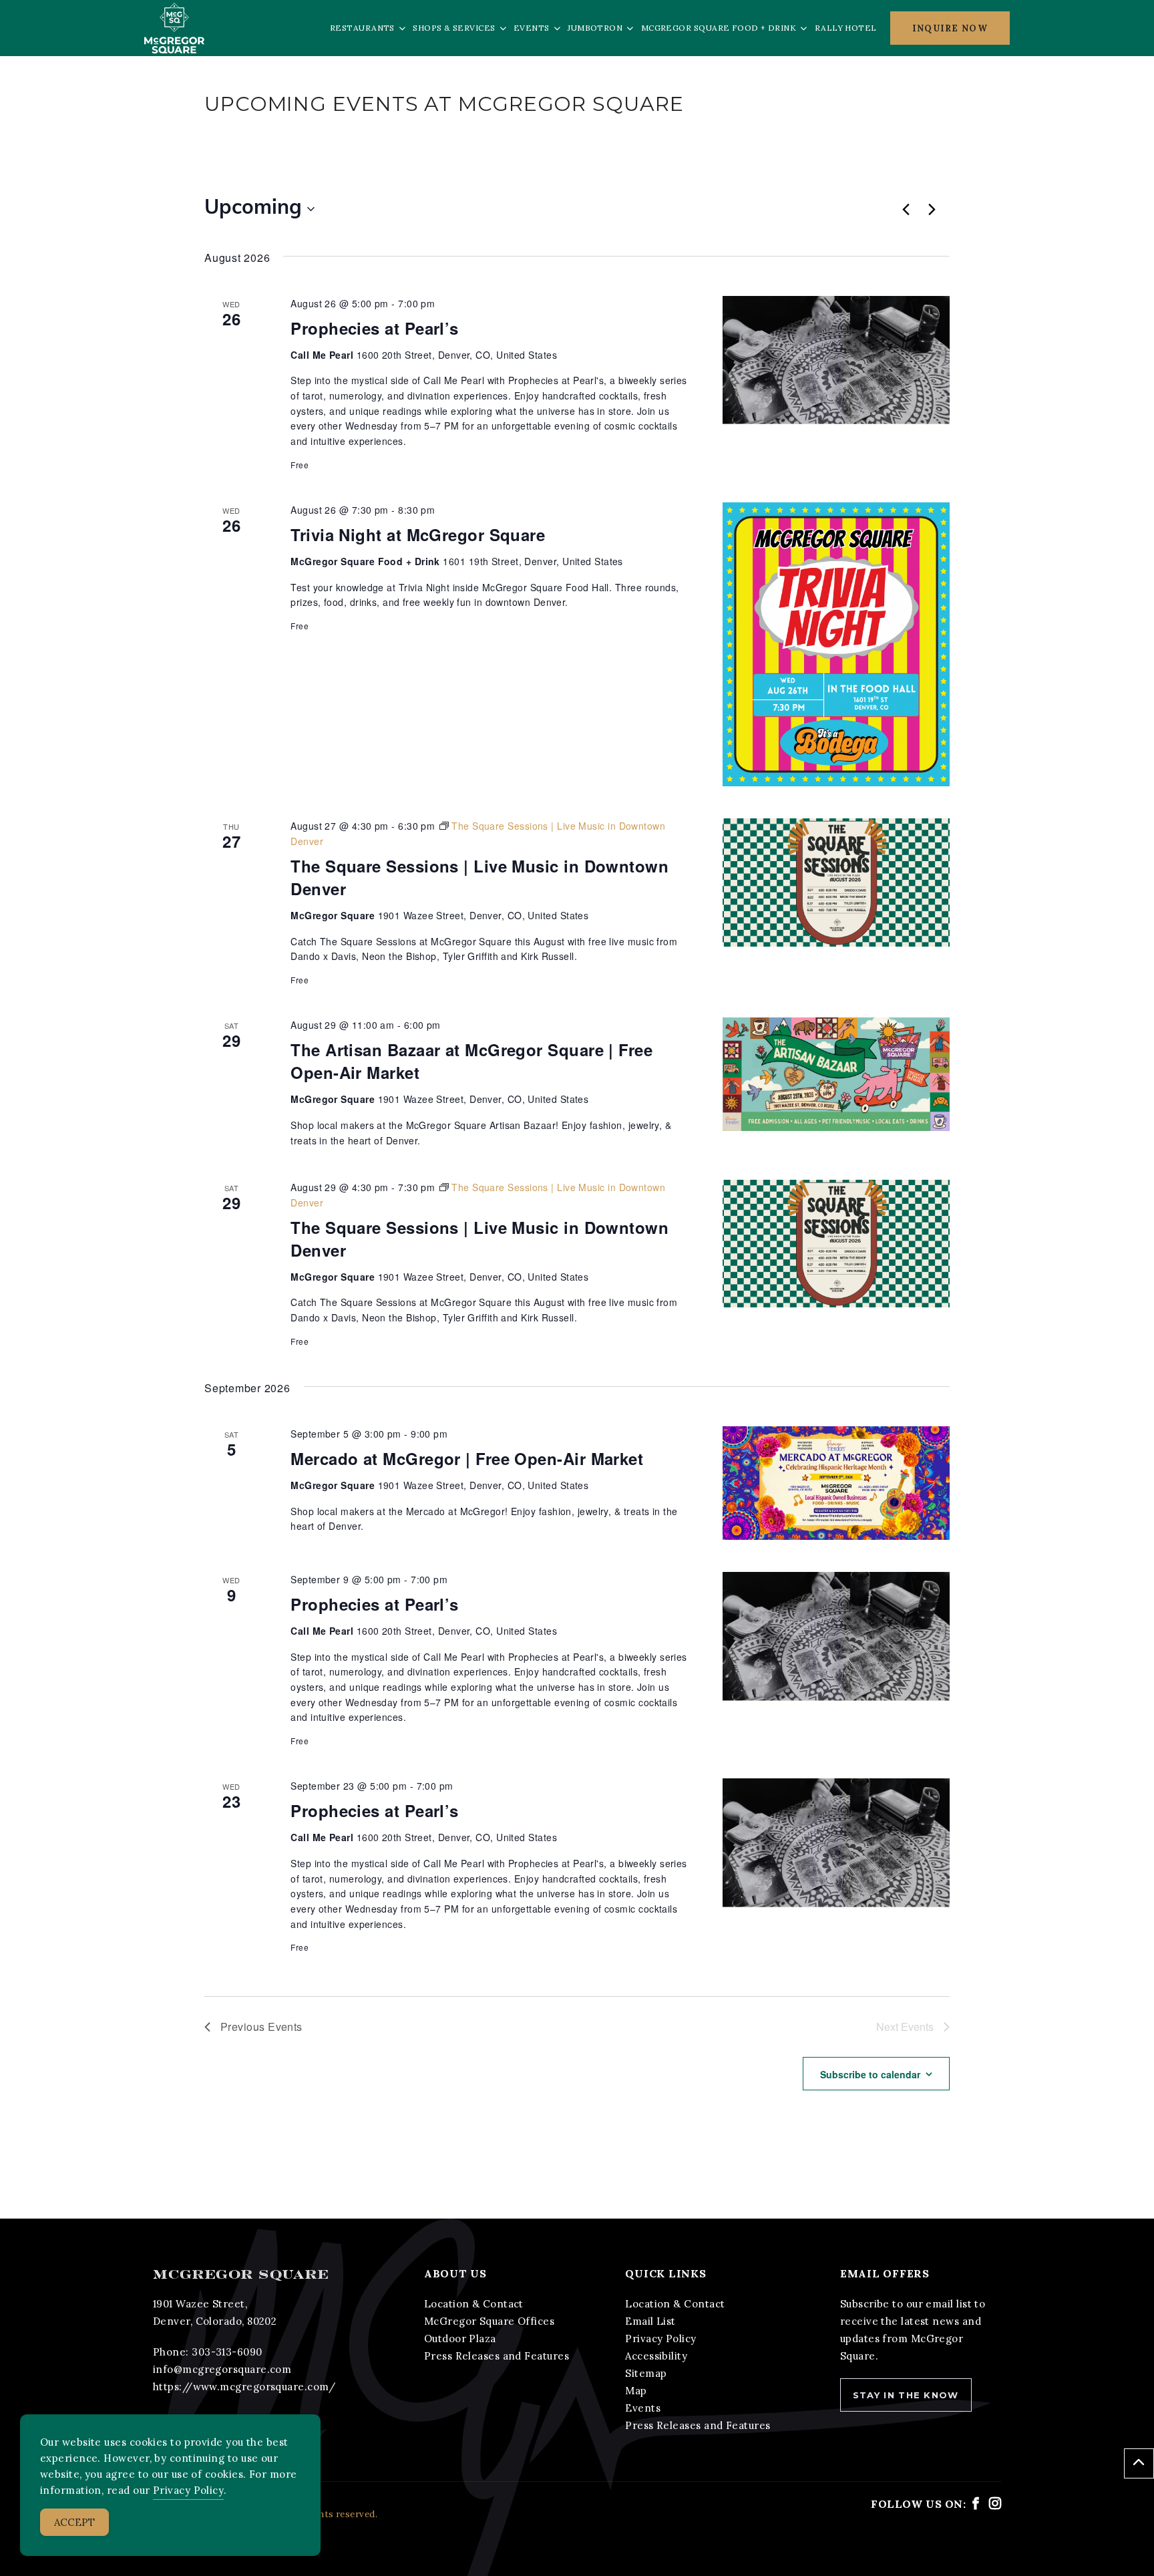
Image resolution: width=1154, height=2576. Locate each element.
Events (643, 2408)
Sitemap (646, 2373)
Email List (650, 2321)
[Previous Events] (906, 209)
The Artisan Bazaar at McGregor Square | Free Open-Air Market (471, 1061)
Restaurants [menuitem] (362, 28)
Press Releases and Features (497, 2356)
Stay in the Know (906, 2395)
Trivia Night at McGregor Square (418, 534)
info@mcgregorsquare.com (222, 2369)
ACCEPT (74, 2522)
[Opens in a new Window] (976, 2504)
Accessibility (656, 2356)
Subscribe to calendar (870, 2074)
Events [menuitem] (532, 28)
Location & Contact (474, 2304)
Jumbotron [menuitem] (595, 28)
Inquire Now (950, 28)
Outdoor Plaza (460, 2339)
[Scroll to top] (1139, 2463)
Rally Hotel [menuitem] (846, 28)
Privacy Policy (660, 2339)
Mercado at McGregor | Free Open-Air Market (467, 1458)
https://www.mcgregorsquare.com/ (244, 2387)
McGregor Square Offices (489, 2321)
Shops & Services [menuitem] (454, 28)
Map (636, 2391)
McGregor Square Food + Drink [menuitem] (719, 28)
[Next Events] (932, 209)
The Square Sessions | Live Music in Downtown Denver (479, 877)
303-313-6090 (227, 2352)
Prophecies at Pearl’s (374, 328)
